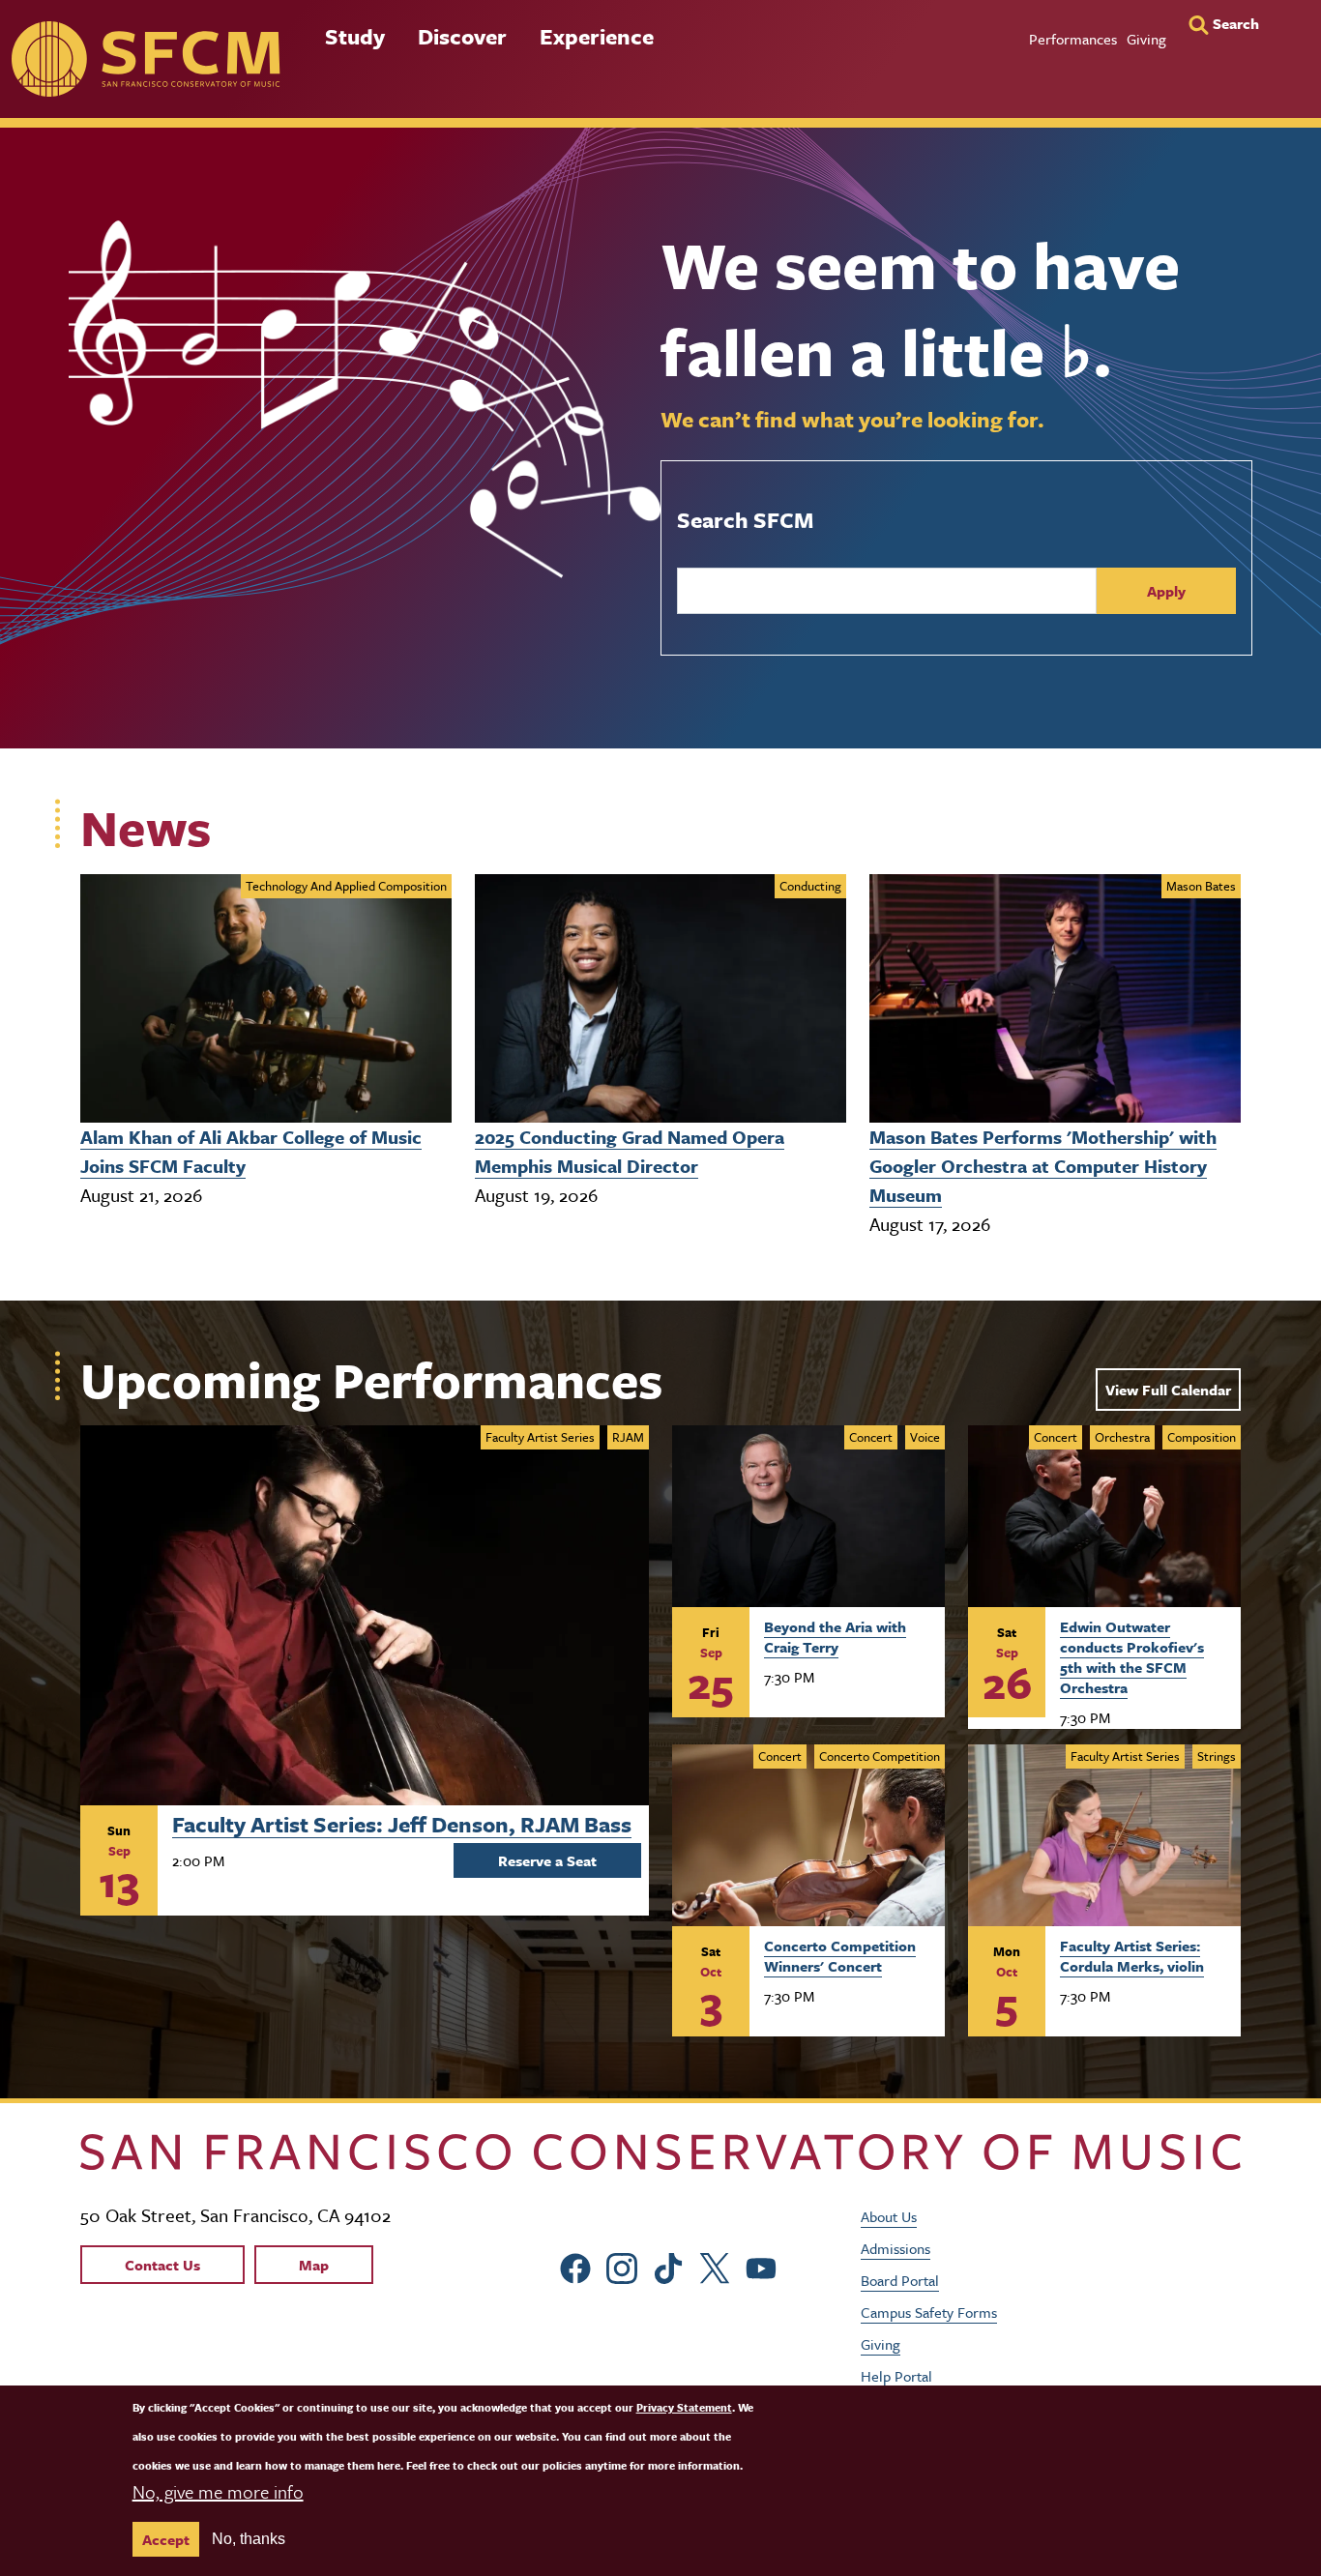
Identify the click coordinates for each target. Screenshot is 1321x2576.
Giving (1146, 39)
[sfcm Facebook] (575, 2266)
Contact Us (162, 2265)
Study (355, 36)
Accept (166, 2539)
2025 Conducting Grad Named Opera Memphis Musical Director (630, 1151)
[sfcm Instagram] (622, 2266)
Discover (462, 36)
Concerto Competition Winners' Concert (840, 1956)
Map (314, 2265)
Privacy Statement (684, 2407)
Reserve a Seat (547, 1860)
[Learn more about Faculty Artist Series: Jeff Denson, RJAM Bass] (365, 1615)
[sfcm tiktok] (668, 2266)
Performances (1073, 39)
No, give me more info (218, 2491)
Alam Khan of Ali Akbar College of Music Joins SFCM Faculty (251, 1151)
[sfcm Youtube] (761, 2266)
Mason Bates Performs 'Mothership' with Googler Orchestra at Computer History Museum (1043, 1166)
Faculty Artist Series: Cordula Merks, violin (1132, 1956)
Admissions (895, 2248)
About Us (889, 2216)
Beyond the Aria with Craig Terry (835, 1637)
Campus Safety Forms (929, 2312)
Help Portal (896, 2376)
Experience (597, 36)
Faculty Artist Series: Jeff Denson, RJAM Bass (402, 1822)
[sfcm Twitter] (715, 2266)
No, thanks (249, 2539)
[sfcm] (146, 59)
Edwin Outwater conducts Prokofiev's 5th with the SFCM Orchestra (1132, 1656)
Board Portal (900, 2280)
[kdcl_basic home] (660, 2152)
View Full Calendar (1168, 1390)
